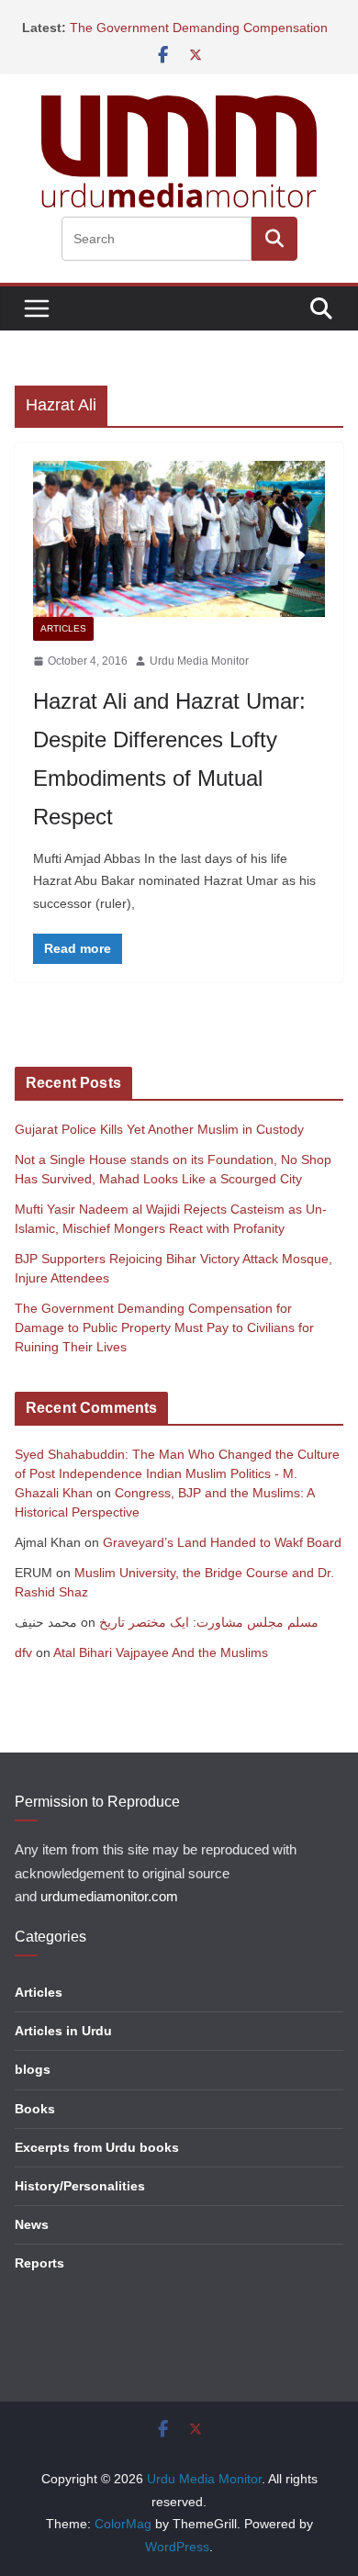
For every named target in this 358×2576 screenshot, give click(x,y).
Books (35, 2109)
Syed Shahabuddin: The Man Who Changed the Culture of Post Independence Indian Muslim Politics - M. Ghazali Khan (177, 1473)
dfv (23, 1652)
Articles (63, 628)
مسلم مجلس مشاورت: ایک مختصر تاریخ (209, 1622)
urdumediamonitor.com (109, 1897)
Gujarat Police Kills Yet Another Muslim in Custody (159, 1129)
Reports (39, 2263)
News (32, 2224)
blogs (33, 2069)
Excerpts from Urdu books (97, 2147)
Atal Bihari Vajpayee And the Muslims (161, 1652)
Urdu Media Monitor (199, 661)
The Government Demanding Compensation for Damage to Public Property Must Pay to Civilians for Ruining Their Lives (164, 1327)
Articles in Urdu (63, 2031)
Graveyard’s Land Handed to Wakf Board (222, 1542)
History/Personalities (80, 2186)
